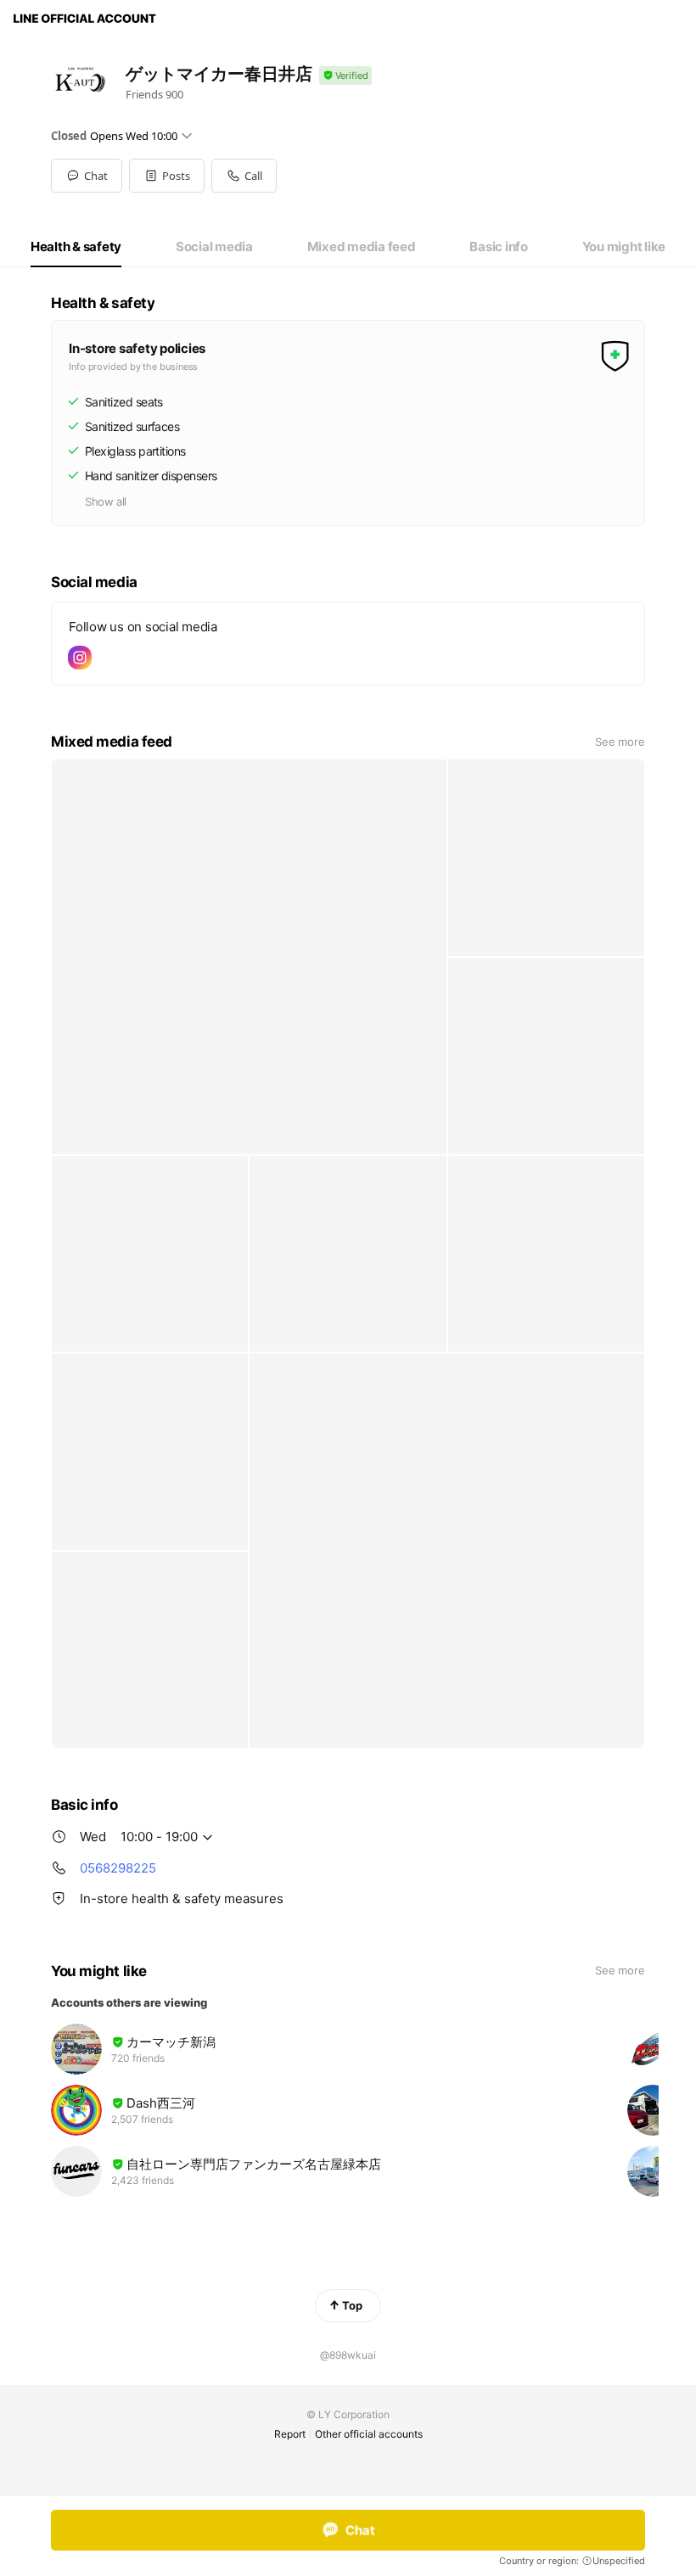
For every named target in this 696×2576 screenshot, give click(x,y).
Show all (106, 501)
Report (290, 2434)
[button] (167, 176)
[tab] (76, 247)
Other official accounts (369, 2434)
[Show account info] (345, 76)
